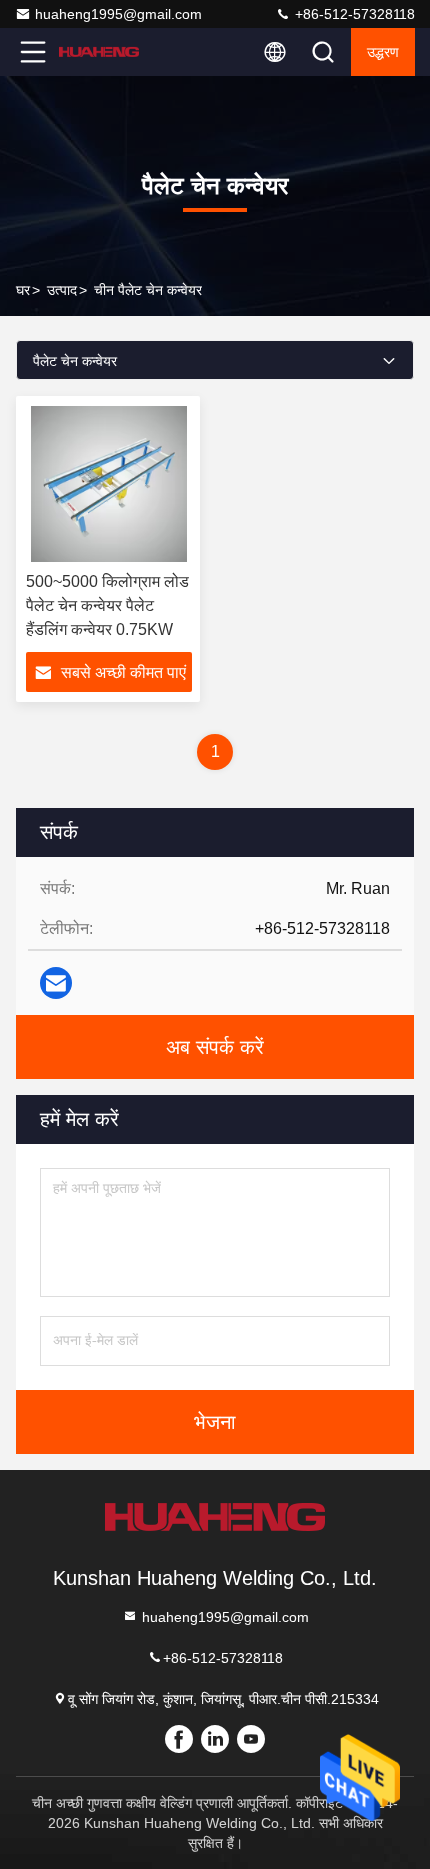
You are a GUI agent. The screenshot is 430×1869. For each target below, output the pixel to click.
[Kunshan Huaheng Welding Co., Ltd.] (99, 52)
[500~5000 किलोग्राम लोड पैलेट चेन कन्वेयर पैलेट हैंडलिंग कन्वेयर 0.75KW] (109, 484)
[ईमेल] (56, 983)
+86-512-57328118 (353, 14)
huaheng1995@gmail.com (118, 14)
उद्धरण (383, 52)
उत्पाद (62, 290)
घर (23, 290)
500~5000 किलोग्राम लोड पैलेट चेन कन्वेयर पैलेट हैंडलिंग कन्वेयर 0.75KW (107, 605)
